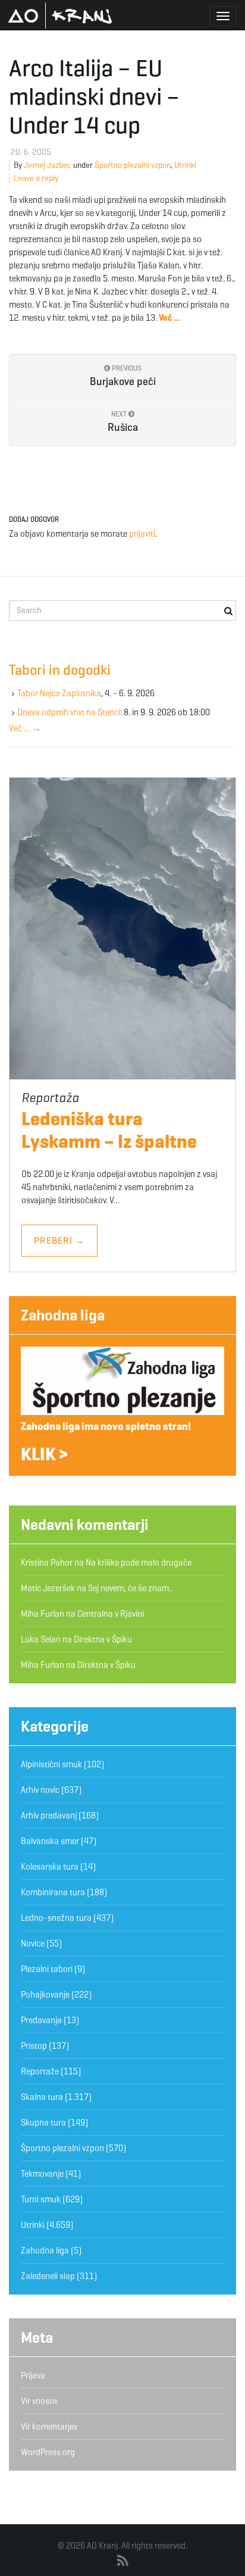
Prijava (33, 2375)
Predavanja (41, 2020)
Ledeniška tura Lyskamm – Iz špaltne (109, 1130)
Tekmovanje (42, 2174)
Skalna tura (42, 2097)
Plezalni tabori (47, 1969)
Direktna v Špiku (103, 1639)
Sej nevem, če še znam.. (130, 1588)
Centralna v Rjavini (111, 1614)
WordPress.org (48, 2452)
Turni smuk (41, 2199)
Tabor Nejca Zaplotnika (59, 693)
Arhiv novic (40, 1790)
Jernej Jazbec (48, 165)
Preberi (59, 1240)
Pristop (34, 2046)
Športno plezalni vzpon (133, 165)
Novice (33, 1943)
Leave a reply (36, 178)
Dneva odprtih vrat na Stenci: (70, 712)
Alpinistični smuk (51, 1764)
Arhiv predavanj (49, 1816)
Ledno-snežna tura (56, 1918)
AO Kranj (60, 15)
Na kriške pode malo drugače (139, 1563)
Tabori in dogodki (60, 670)
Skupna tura (43, 2123)
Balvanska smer (50, 1841)
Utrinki (185, 165)
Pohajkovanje (45, 1995)
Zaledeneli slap (48, 2276)
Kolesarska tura (50, 1867)
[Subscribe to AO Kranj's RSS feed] (123, 2561)
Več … (25, 728)
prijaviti (142, 534)
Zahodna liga (63, 1315)
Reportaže (40, 2071)
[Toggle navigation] (223, 16)
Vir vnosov (39, 2401)
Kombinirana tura (53, 1892)
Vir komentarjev (49, 2427)
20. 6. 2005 (31, 152)
